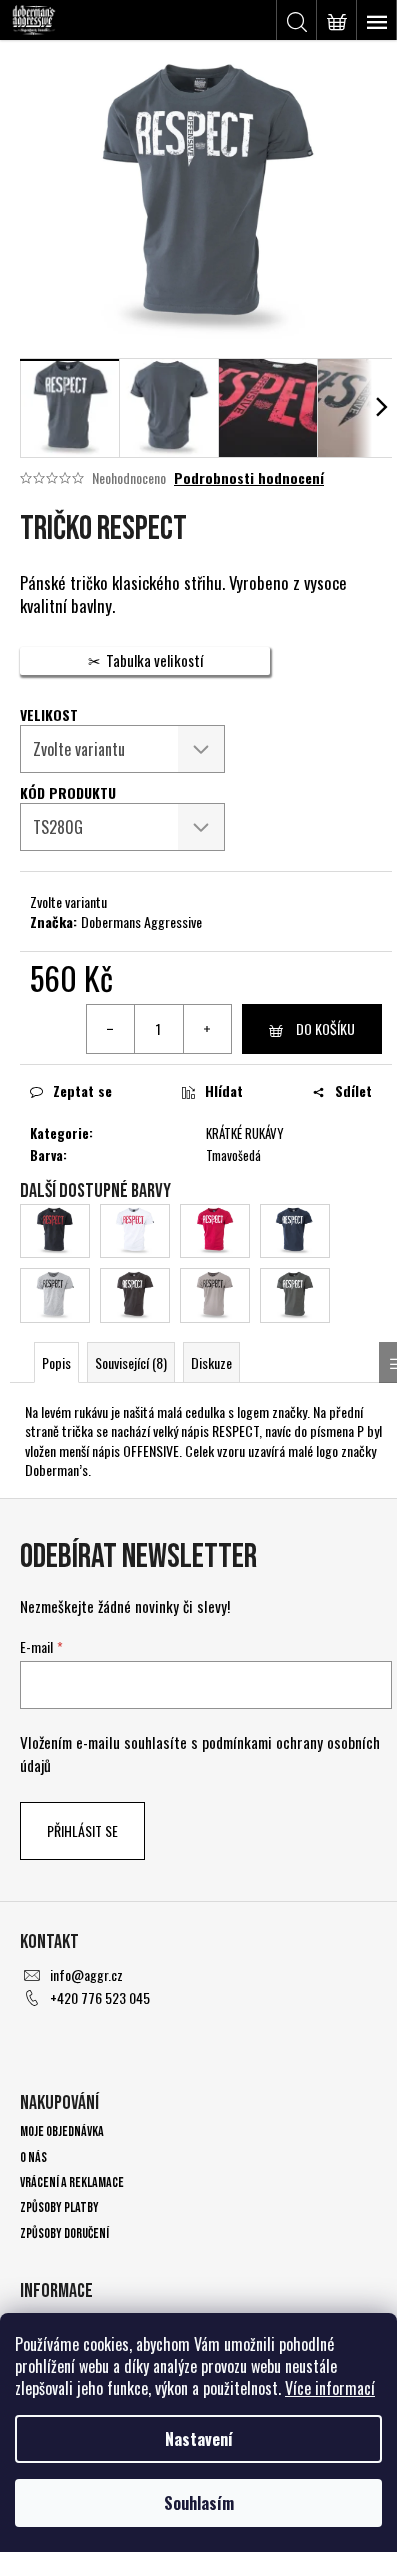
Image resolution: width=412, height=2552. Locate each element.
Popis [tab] (56, 1362)
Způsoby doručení (64, 2233)
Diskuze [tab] (211, 1362)
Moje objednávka (62, 2131)
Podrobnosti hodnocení (249, 478)
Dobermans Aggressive (141, 921)
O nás (33, 2157)
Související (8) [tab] (131, 1362)
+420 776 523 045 (100, 1997)
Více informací (330, 2388)
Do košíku (325, 1028)
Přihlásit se (82, 1830)
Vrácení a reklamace (72, 2182)
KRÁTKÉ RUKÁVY (245, 1133)
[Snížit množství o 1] (111, 1029)
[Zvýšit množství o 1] (207, 1029)
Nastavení (199, 2439)
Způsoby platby (59, 2207)
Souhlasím (199, 2503)
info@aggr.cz (86, 1974)
